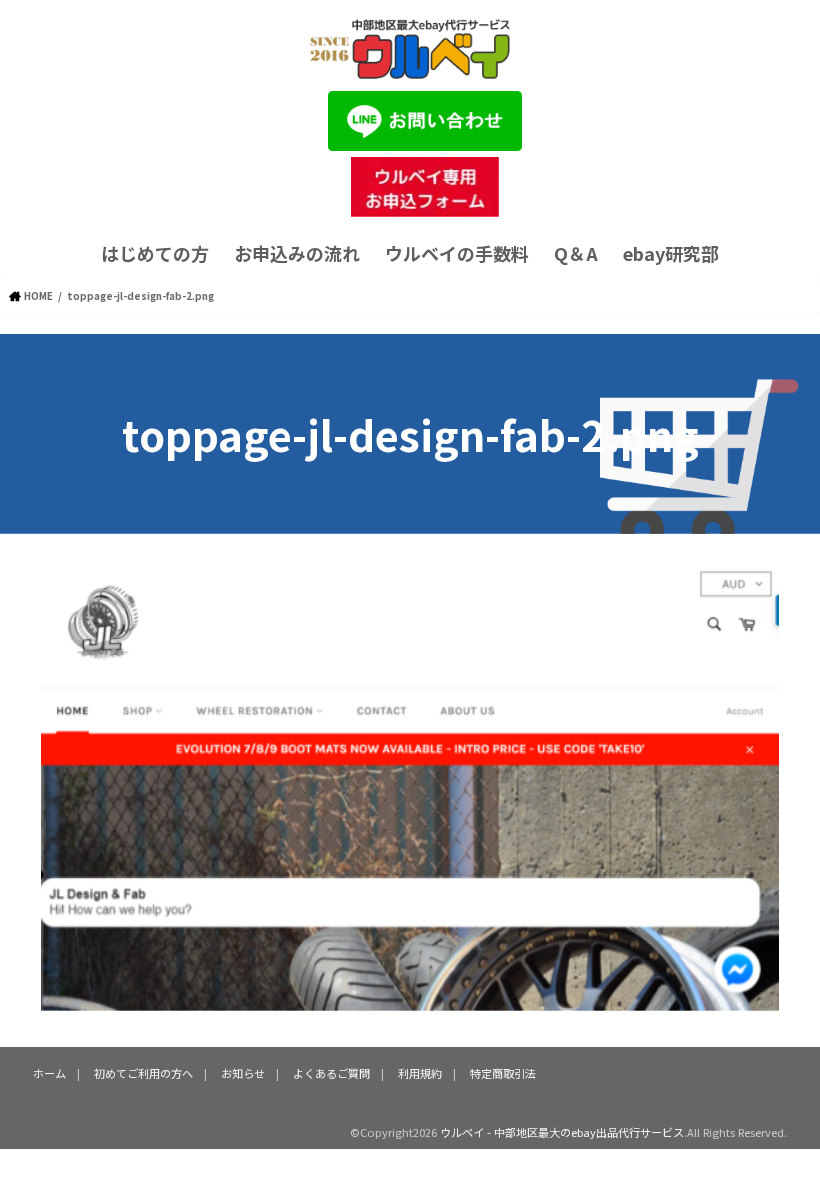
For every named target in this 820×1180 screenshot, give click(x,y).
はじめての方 (155, 253)
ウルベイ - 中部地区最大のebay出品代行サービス (562, 1132)
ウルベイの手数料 (457, 253)
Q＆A (576, 253)
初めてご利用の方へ (143, 1073)
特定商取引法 (503, 1073)
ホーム (49, 1073)
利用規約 (420, 1073)
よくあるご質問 (331, 1073)
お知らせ (243, 1073)
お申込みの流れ (297, 253)
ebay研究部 (671, 253)
